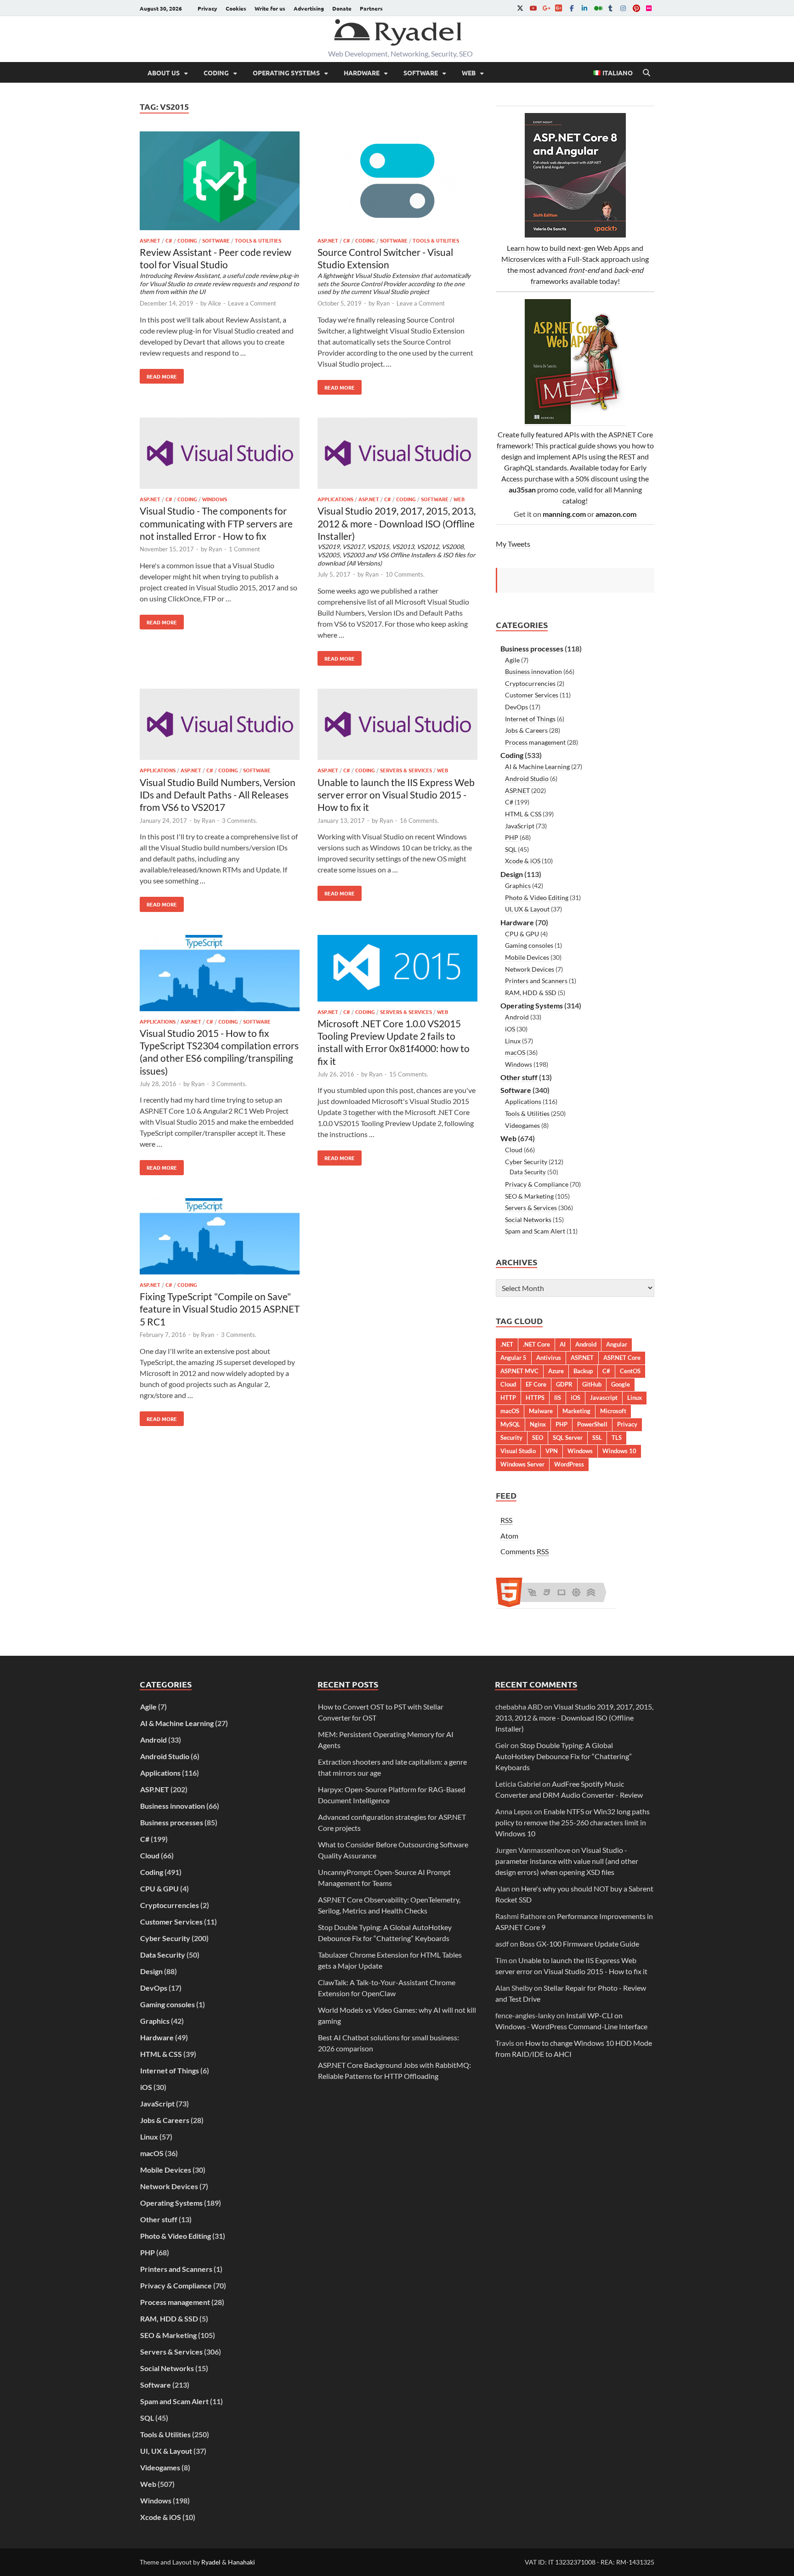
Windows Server (522, 1464)
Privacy (207, 8)
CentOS (630, 1371)
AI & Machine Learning (537, 767)
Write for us (270, 8)
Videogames (522, 1125)
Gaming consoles (529, 945)
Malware (541, 1411)
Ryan (383, 303)
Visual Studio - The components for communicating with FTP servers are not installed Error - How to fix (216, 523)
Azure (556, 1371)
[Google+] (546, 8)
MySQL (510, 1424)
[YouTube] (533, 8)
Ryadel (211, 2562)
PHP (512, 837)
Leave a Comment (252, 303)
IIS (558, 1398)
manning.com (564, 514)
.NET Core (536, 1344)
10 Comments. (405, 574)
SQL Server (568, 1438)
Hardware (362, 73)
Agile (512, 660)
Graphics (518, 886)
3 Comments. (240, 821)
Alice (215, 303)
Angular (617, 1344)
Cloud (514, 1150)
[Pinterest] (636, 8)
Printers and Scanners (536, 981)
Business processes (532, 648)
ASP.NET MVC (519, 1371)
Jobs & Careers (526, 730)
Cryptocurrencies (530, 683)
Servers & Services (406, 770)
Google (621, 1384)
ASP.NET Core (622, 1358)
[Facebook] (572, 8)
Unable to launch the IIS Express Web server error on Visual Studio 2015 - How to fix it (396, 795)
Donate (342, 8)
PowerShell (592, 1424)
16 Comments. (419, 821)
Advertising (309, 8)
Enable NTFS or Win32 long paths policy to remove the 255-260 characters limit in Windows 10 (573, 1822)
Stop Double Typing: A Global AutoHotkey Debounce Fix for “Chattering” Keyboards (564, 1756)
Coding (216, 73)
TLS (617, 1438)
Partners (371, 8)
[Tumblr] (610, 8)
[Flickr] (649, 8)
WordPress (569, 1464)
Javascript (604, 1398)
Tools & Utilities (258, 240)
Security (511, 1438)
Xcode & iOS (523, 861)
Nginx (538, 1424)
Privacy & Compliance (537, 1184)
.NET (507, 1344)
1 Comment (244, 549)
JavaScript (520, 826)
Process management (535, 742)
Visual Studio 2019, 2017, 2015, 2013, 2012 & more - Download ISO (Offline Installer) (574, 1718)
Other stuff (519, 1077)
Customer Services (532, 695)
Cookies (236, 8)
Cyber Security (526, 1162)
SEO (538, 1438)
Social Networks (528, 1220)
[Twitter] (520, 8)
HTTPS (535, 1398)
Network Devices (530, 969)
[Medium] (597, 8)
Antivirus (549, 1358)
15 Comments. (409, 1074)
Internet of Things (530, 719)
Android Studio (527, 778)
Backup (583, 1371)
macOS (515, 1052)
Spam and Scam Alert (535, 1231)
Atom (509, 1536)
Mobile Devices (527, 957)
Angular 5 (513, 1358)
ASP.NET (150, 240)
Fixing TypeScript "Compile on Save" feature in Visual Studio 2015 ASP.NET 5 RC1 (220, 1309)
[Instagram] (623, 8)
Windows (215, 499)
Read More (158, 374)
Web (469, 73)
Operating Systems (286, 73)
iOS (510, 1029)
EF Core (536, 1384)
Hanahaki (241, 2562)
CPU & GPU (522, 934)
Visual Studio (518, 1451)
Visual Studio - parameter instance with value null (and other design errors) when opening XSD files (567, 1861)
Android (517, 1017)
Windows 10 (619, 1451)
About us (164, 73)
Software (421, 73)
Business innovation (533, 671)
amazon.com (616, 514)
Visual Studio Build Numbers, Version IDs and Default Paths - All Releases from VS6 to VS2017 (218, 795)
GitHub (592, 1384)
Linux (513, 1041)
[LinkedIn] (584, 8)
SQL (511, 849)
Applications (335, 499)
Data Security (528, 1172)
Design (512, 874)
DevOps (516, 707)
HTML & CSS (523, 814)
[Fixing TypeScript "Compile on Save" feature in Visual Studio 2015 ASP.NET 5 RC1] (220, 1238)
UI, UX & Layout (527, 909)
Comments (525, 1551)
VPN (552, 1451)
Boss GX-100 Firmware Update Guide (579, 1944)
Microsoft (613, 1411)
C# (169, 240)
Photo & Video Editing (537, 897)
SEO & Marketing (529, 1196)
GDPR (564, 1384)
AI (563, 1344)
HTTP (508, 1398)
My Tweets (513, 544)
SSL (597, 1438)
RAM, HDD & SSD (531, 993)
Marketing (576, 1411)
